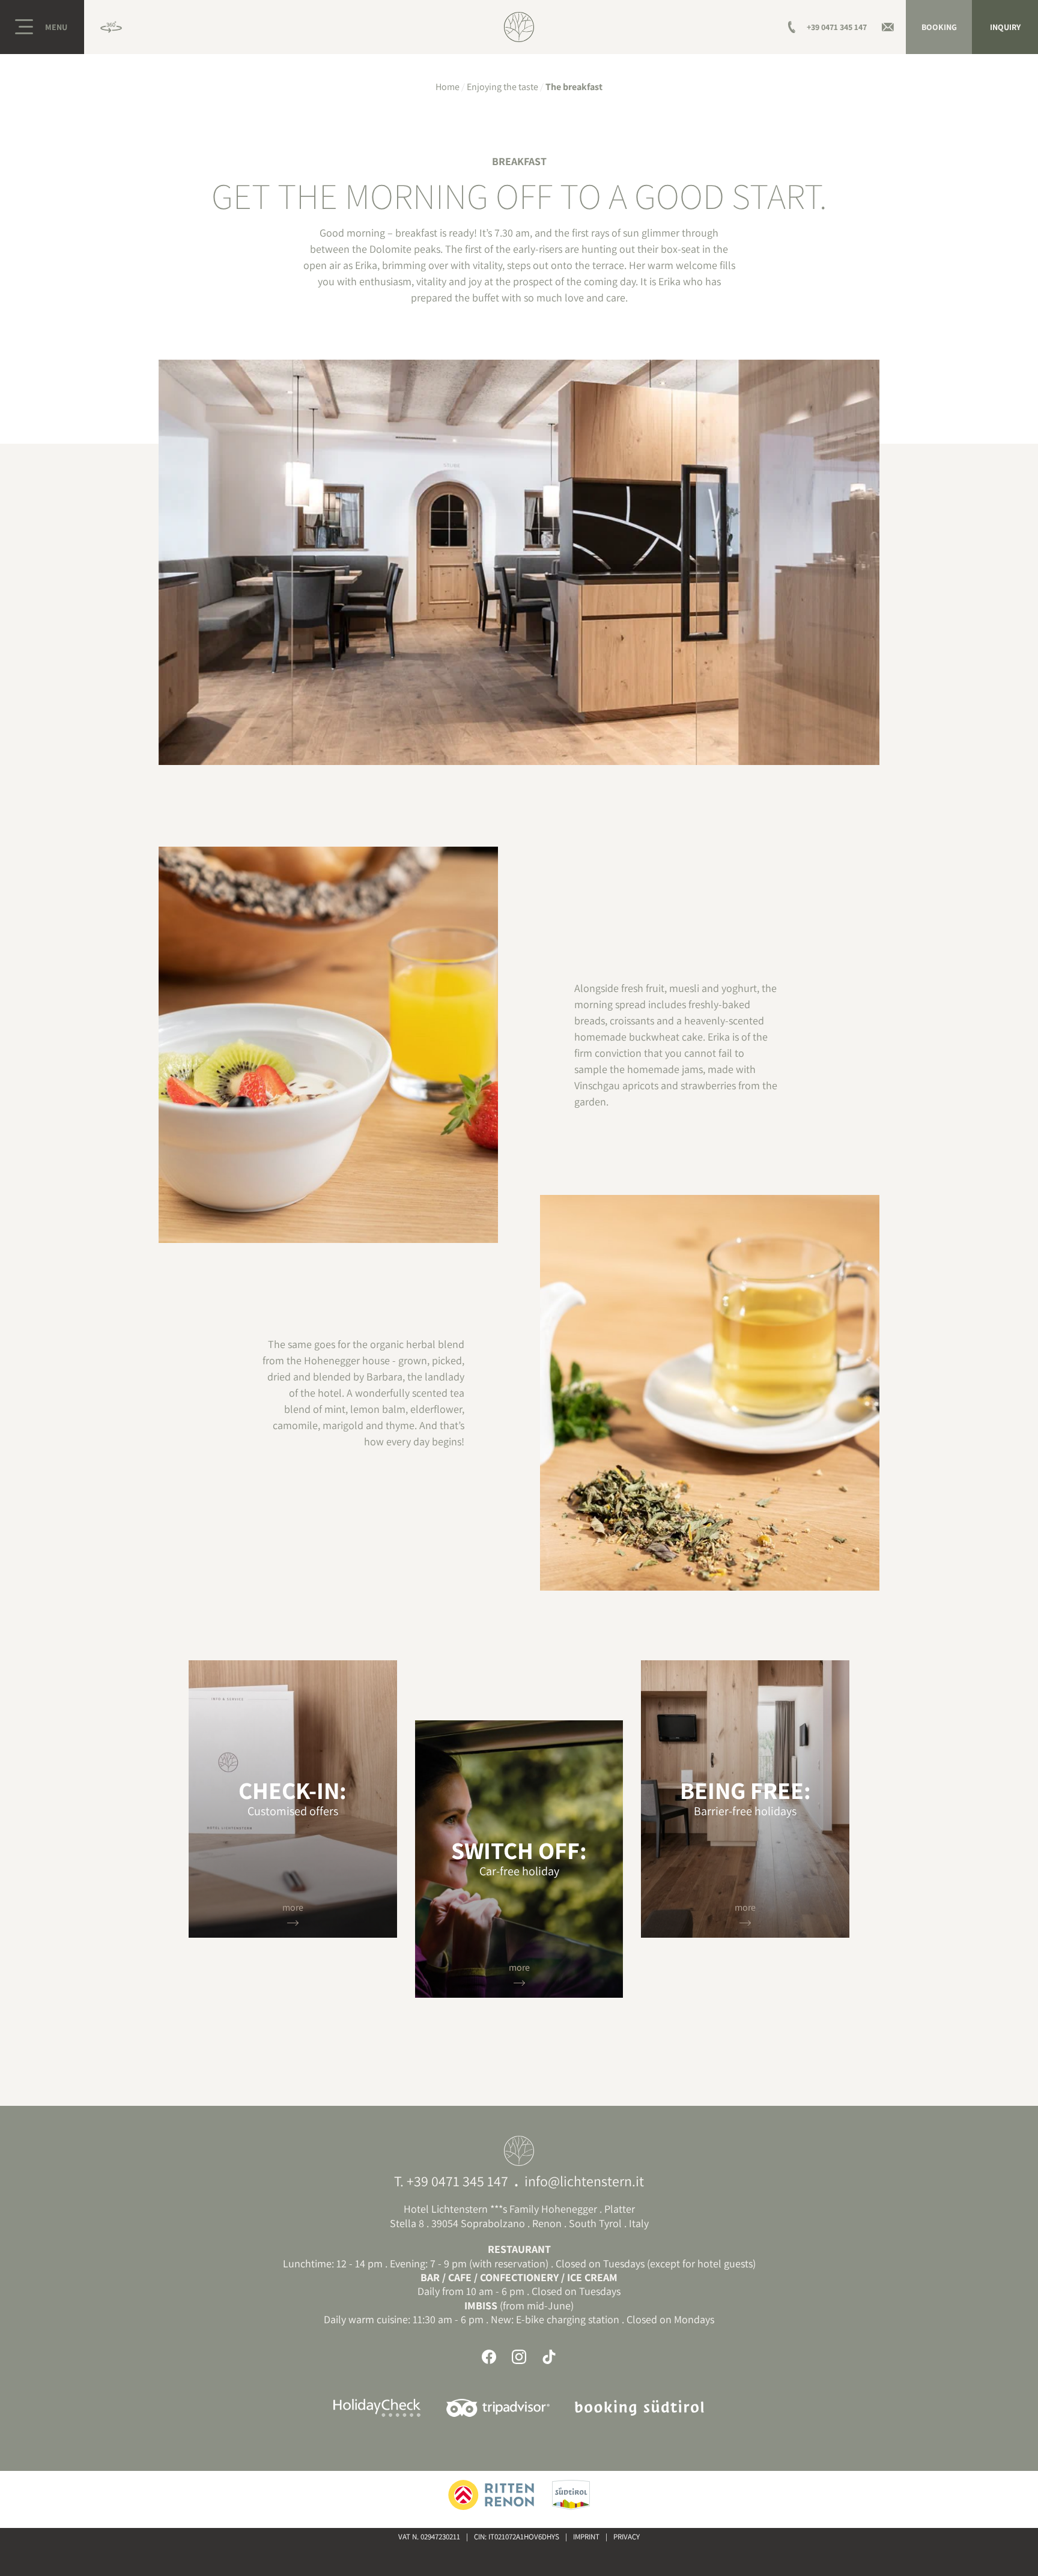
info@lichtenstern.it (584, 2181)
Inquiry (1005, 27)
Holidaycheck (377, 2408)
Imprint (586, 2537)
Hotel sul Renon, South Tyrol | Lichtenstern (519, 27)
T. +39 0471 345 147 (451, 2181)
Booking (939, 27)
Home (448, 87)
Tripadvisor (498, 2408)
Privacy (627, 2537)
